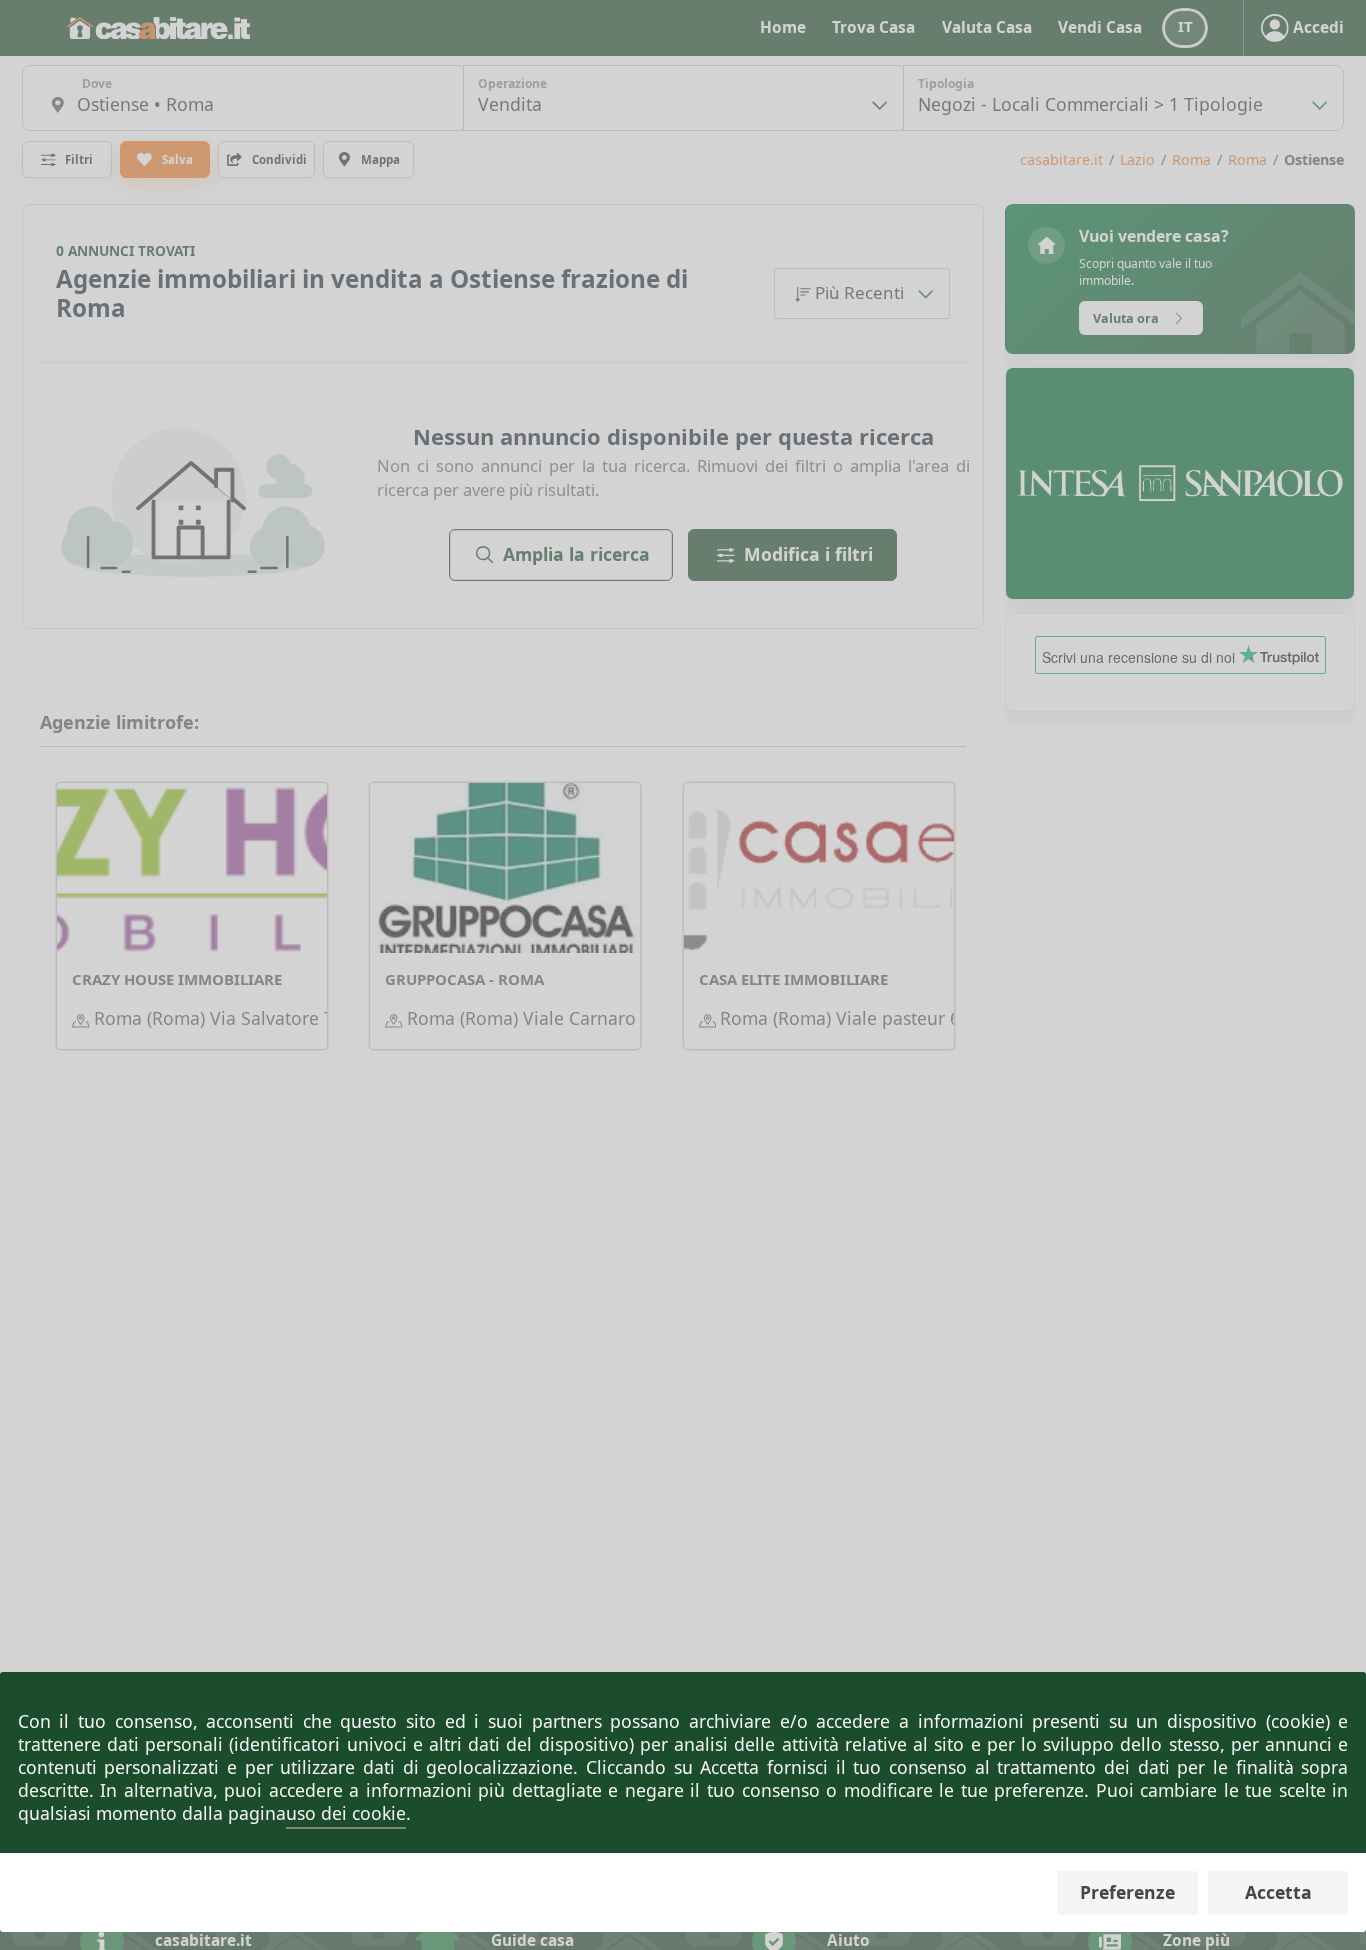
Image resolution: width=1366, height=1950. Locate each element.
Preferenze (1127, 1892)
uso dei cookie (346, 1813)
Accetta (1278, 1892)
